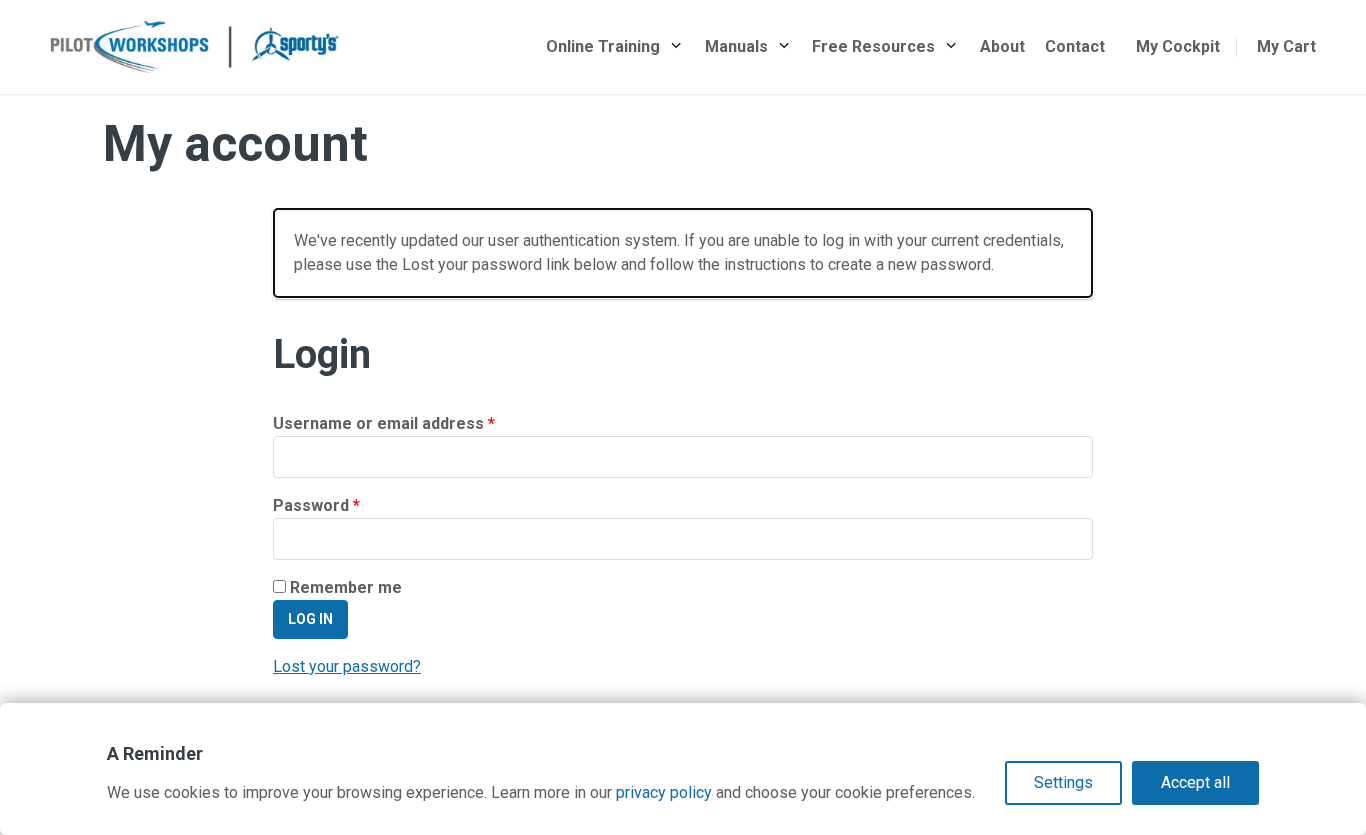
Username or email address (417, 423)
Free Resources (873, 46)
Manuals (736, 46)
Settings (1063, 782)
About (1002, 46)
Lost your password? (347, 666)
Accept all (1195, 782)
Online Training (603, 46)
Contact (1075, 46)
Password (350, 505)
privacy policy (664, 792)
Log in (310, 619)
